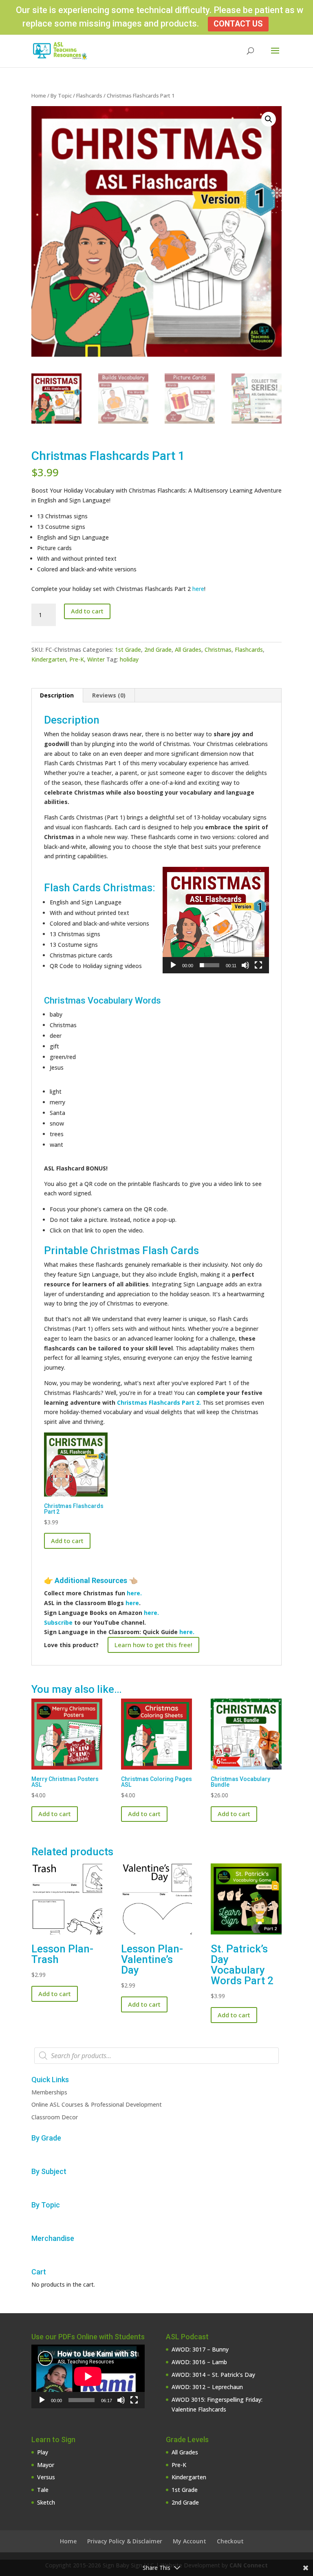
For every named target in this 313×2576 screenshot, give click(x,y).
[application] (216, 920)
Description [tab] (57, 695)
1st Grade (128, 650)
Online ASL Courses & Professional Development (97, 2104)
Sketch (46, 2502)
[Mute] (245, 965)
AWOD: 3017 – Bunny (200, 2349)
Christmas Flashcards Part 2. (159, 1402)
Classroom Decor (55, 2117)
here (198, 589)
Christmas (218, 650)
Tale (43, 2490)
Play (43, 2452)
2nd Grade (158, 650)
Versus (46, 2477)
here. (134, 1593)
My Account (190, 2541)
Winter (96, 659)
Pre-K (77, 659)
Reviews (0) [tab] (109, 695)
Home (39, 95)
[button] (269, 119)
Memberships (49, 2092)
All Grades (188, 650)
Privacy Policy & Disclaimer (125, 2541)
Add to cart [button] (67, 1541)
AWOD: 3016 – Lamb (199, 2362)
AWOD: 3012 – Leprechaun (207, 2387)
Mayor (46, 2465)
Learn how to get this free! (153, 1645)
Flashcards (89, 95)
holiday (129, 659)
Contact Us (238, 24)
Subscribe (58, 1622)
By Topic (61, 95)
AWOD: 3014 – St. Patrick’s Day (213, 2375)
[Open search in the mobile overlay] (156, 2056)
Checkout (230, 2541)
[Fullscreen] (258, 965)
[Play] (173, 965)
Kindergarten (49, 659)
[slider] (209, 965)
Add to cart (87, 611)
